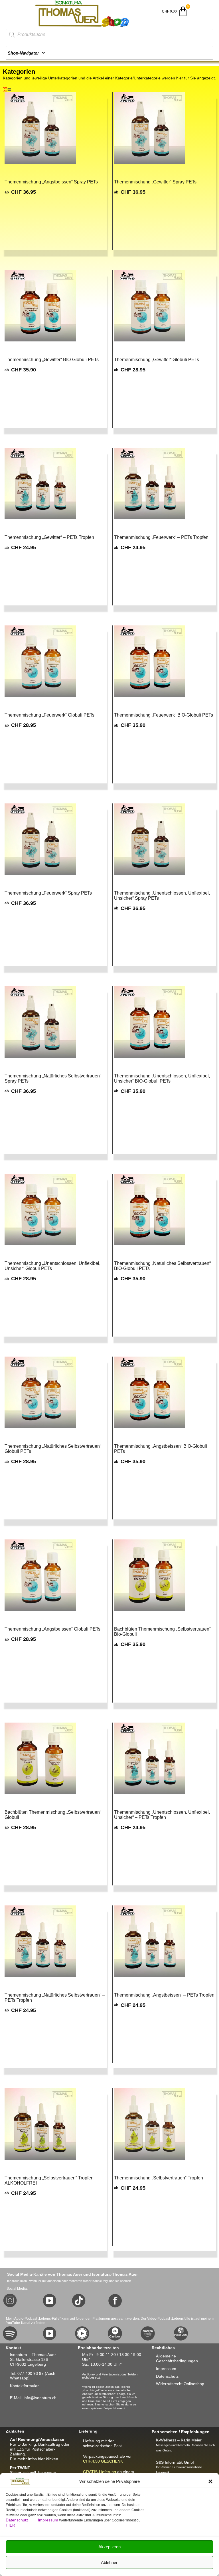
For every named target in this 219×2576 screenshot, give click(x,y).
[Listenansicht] (9, 90)
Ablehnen (110, 2562)
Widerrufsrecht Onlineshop (180, 2384)
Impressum (48, 2520)
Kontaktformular (24, 2386)
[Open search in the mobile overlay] (109, 35)
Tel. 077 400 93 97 (27, 2373)
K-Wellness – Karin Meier (179, 2440)
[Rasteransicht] (5, 90)
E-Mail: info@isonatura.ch (33, 2398)
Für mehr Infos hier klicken (34, 2459)
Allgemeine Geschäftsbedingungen (177, 2358)
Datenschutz (18, 2520)
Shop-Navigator (23, 53)
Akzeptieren (109, 2547)
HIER (10, 2525)
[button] (210, 2481)
